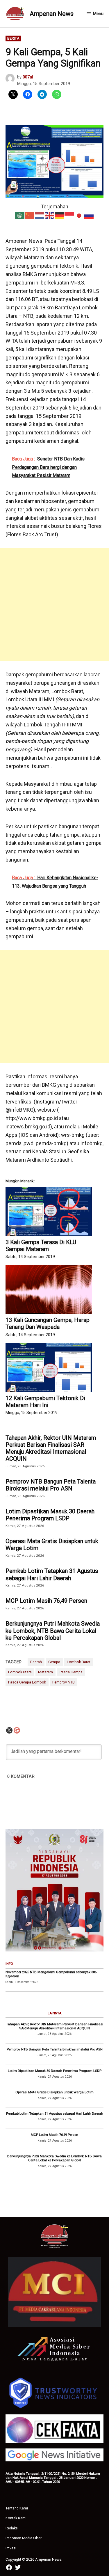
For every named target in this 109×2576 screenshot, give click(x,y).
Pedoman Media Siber (24, 2538)
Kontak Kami (16, 2518)
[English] (50, 215)
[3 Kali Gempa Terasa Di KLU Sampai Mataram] (49, 1211)
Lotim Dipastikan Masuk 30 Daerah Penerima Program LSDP (50, 1515)
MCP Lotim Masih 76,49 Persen (46, 1601)
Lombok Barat (79, 1662)
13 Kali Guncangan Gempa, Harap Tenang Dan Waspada (48, 1323)
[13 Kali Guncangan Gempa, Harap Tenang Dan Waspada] (49, 1289)
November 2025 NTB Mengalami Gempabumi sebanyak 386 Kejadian (51, 1974)
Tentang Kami (17, 2508)
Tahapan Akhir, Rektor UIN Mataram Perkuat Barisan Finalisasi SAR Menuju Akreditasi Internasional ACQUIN (51, 1448)
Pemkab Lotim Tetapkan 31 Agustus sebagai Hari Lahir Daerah (52, 1574)
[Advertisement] (54, 605)
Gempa (54, 1662)
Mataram (45, 1672)
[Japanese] (79, 215)
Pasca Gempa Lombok (27, 1682)
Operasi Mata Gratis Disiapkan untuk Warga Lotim (52, 1545)
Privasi (11, 2548)
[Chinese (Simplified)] (30, 215)
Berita (13, 38)
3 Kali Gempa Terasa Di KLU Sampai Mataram (41, 1246)
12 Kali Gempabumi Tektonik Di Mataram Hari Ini (45, 1402)
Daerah (36, 1662)
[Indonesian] (69, 215)
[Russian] (89, 215)
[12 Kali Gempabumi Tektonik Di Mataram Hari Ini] (49, 1367)
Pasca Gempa (71, 1672)
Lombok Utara (20, 1672)
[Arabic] (20, 215)
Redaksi (12, 2528)
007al (28, 77)
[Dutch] (40, 215)
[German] (60, 215)
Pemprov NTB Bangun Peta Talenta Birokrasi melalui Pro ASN (51, 1485)
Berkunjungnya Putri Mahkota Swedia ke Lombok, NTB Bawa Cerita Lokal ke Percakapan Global (53, 1631)
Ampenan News (52, 14)
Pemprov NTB (64, 1682)
